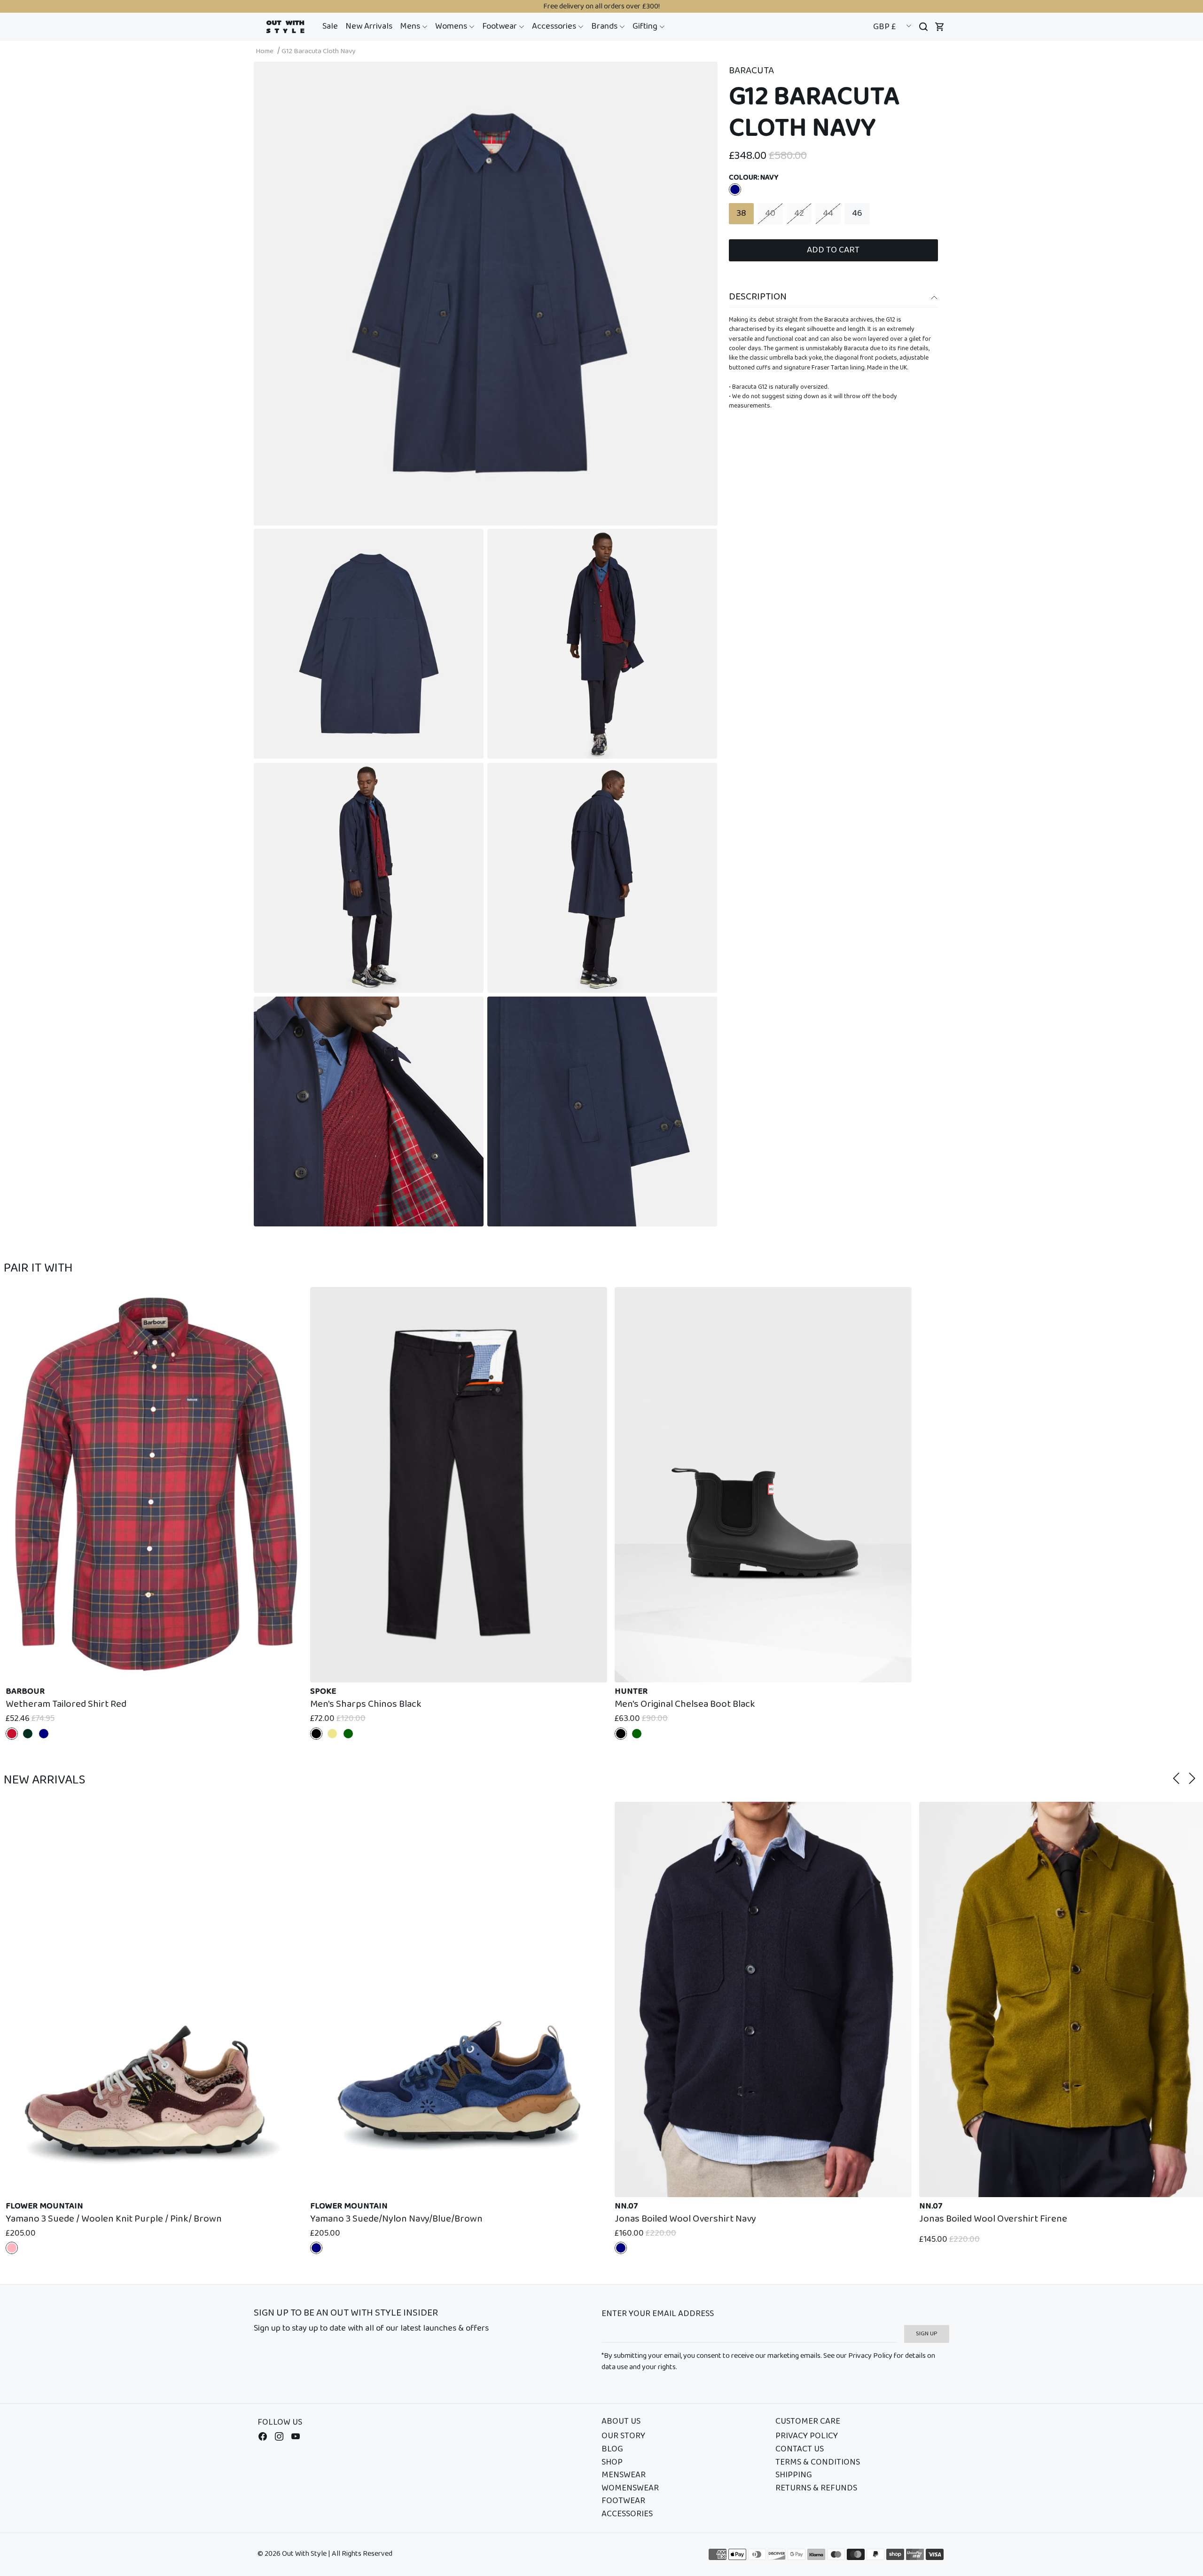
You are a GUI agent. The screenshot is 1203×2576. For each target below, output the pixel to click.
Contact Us (800, 2450)
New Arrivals (369, 26)
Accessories (555, 26)
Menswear (624, 2475)
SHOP (612, 2463)
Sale (330, 26)
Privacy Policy (807, 2436)
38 (741, 213)
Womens (452, 26)
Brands (605, 26)
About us (621, 2422)
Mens (411, 26)
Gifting (646, 26)
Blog (612, 2450)
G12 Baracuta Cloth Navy (318, 51)
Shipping (794, 2475)
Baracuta (751, 71)
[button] (414, 27)
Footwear (500, 26)
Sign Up (927, 2334)
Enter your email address (658, 2314)
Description (758, 297)
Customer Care (808, 2422)
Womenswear (630, 2489)
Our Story (623, 2436)
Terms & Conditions (818, 2463)
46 (857, 213)
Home (265, 51)
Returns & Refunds (816, 2489)
